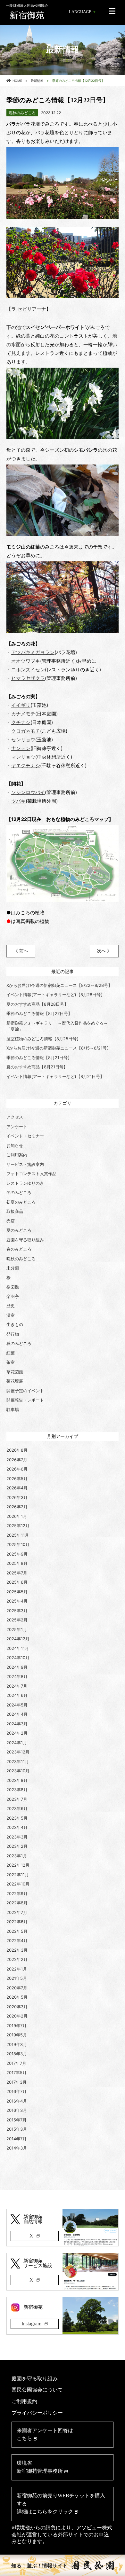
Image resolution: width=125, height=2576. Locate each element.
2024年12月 (18, 1639)
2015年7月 (17, 2120)
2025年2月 (17, 1620)
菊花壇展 (15, 1381)
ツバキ (18, 801)
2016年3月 (17, 2110)
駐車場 (13, 1409)
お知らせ (15, 1145)
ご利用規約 (24, 2401)
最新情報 (37, 81)
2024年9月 (17, 1667)
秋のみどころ (19, 1343)
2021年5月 (17, 1978)
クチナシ (21, 722)
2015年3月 (17, 2129)
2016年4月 (17, 2101)
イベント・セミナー (25, 1136)
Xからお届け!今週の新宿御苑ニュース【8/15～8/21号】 (59, 1048)
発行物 (13, 1334)
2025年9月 (17, 1554)
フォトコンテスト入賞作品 (31, 1174)
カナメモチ (23, 714)
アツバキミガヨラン (33, 652)
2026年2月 (17, 1507)
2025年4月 (17, 1601)
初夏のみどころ (21, 1202)
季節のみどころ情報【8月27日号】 (39, 1013)
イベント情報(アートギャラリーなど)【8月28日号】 (56, 995)
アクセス (15, 1117)
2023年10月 (18, 1771)
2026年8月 (17, 1450)
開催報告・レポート (25, 1400)
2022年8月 (17, 1903)
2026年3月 (17, 1497)
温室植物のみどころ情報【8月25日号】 (44, 1039)
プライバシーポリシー (37, 2413)
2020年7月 (17, 1988)
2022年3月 (17, 1950)
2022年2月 (17, 1959)
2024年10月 (18, 1658)
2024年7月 (17, 1686)
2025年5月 (17, 1592)
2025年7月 (17, 1573)
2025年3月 (17, 1611)
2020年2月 (17, 2016)
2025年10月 (18, 1544)
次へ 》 (104, 951)
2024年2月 (17, 1733)
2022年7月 (17, 1912)
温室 (11, 1315)
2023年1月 (17, 1856)
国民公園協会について (37, 2390)
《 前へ (21, 951)
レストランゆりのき (25, 1183)
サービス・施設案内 (25, 1164)
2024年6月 (17, 1695)
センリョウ (23, 740)
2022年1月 (17, 1969)
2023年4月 (17, 1827)
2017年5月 (17, 2073)
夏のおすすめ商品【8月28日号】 (37, 1004)
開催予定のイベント (25, 1391)
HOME (17, 81)
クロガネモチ (26, 731)
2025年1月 (17, 1629)
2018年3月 (17, 2054)
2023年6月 (17, 1808)
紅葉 (11, 1353)
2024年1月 (17, 1743)
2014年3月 (17, 2148)
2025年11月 (18, 1535)
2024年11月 (18, 1648)
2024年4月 (17, 1714)
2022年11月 (18, 1875)
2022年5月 (17, 1931)
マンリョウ (23, 757)
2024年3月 (17, 1724)
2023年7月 (17, 1799)
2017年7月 (16, 2063)
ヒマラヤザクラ (28, 678)
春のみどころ (19, 1249)
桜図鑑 (13, 1287)
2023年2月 (17, 1846)
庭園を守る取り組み (25, 1240)
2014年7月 (17, 2139)
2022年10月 (18, 1884)
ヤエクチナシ (26, 765)
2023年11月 (18, 1761)
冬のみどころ (19, 1192)
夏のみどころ (19, 1230)
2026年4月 (17, 1488)
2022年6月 (17, 1922)
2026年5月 (17, 1479)
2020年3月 (17, 2007)
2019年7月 (17, 2026)
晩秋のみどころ (21, 1259)
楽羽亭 (13, 1296)
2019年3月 (17, 2044)
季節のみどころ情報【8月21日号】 (39, 1058)
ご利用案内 (17, 1155)
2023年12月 (18, 1752)
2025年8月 (17, 1563)
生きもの (15, 1324)
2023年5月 (17, 1818)
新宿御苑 (27, 12)
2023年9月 (17, 1780)
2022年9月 (17, 1893)
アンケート (17, 1127)
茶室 (11, 1362)
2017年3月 (17, 2082)
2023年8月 (17, 1790)
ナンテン (21, 748)
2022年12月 (18, 1865)
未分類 (13, 1268)
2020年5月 (17, 1997)
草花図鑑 (15, 1372)
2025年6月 (17, 1582)
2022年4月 (17, 1940)
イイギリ (21, 705)
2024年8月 (17, 1676)
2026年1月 (17, 1516)
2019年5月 (17, 2035)
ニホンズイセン (28, 670)
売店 (11, 1221)
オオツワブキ (26, 661)
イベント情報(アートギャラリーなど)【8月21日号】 (55, 1076)
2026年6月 (17, 1469)
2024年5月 (17, 1705)
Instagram (31, 2324)
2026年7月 (17, 1460)
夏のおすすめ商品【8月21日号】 (37, 1067)
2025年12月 (18, 1526)
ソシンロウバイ (28, 792)
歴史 (11, 1306)
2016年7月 (17, 2091)
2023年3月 (17, 1837)
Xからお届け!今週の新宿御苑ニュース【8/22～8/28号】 (59, 985)
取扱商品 (15, 1211)
